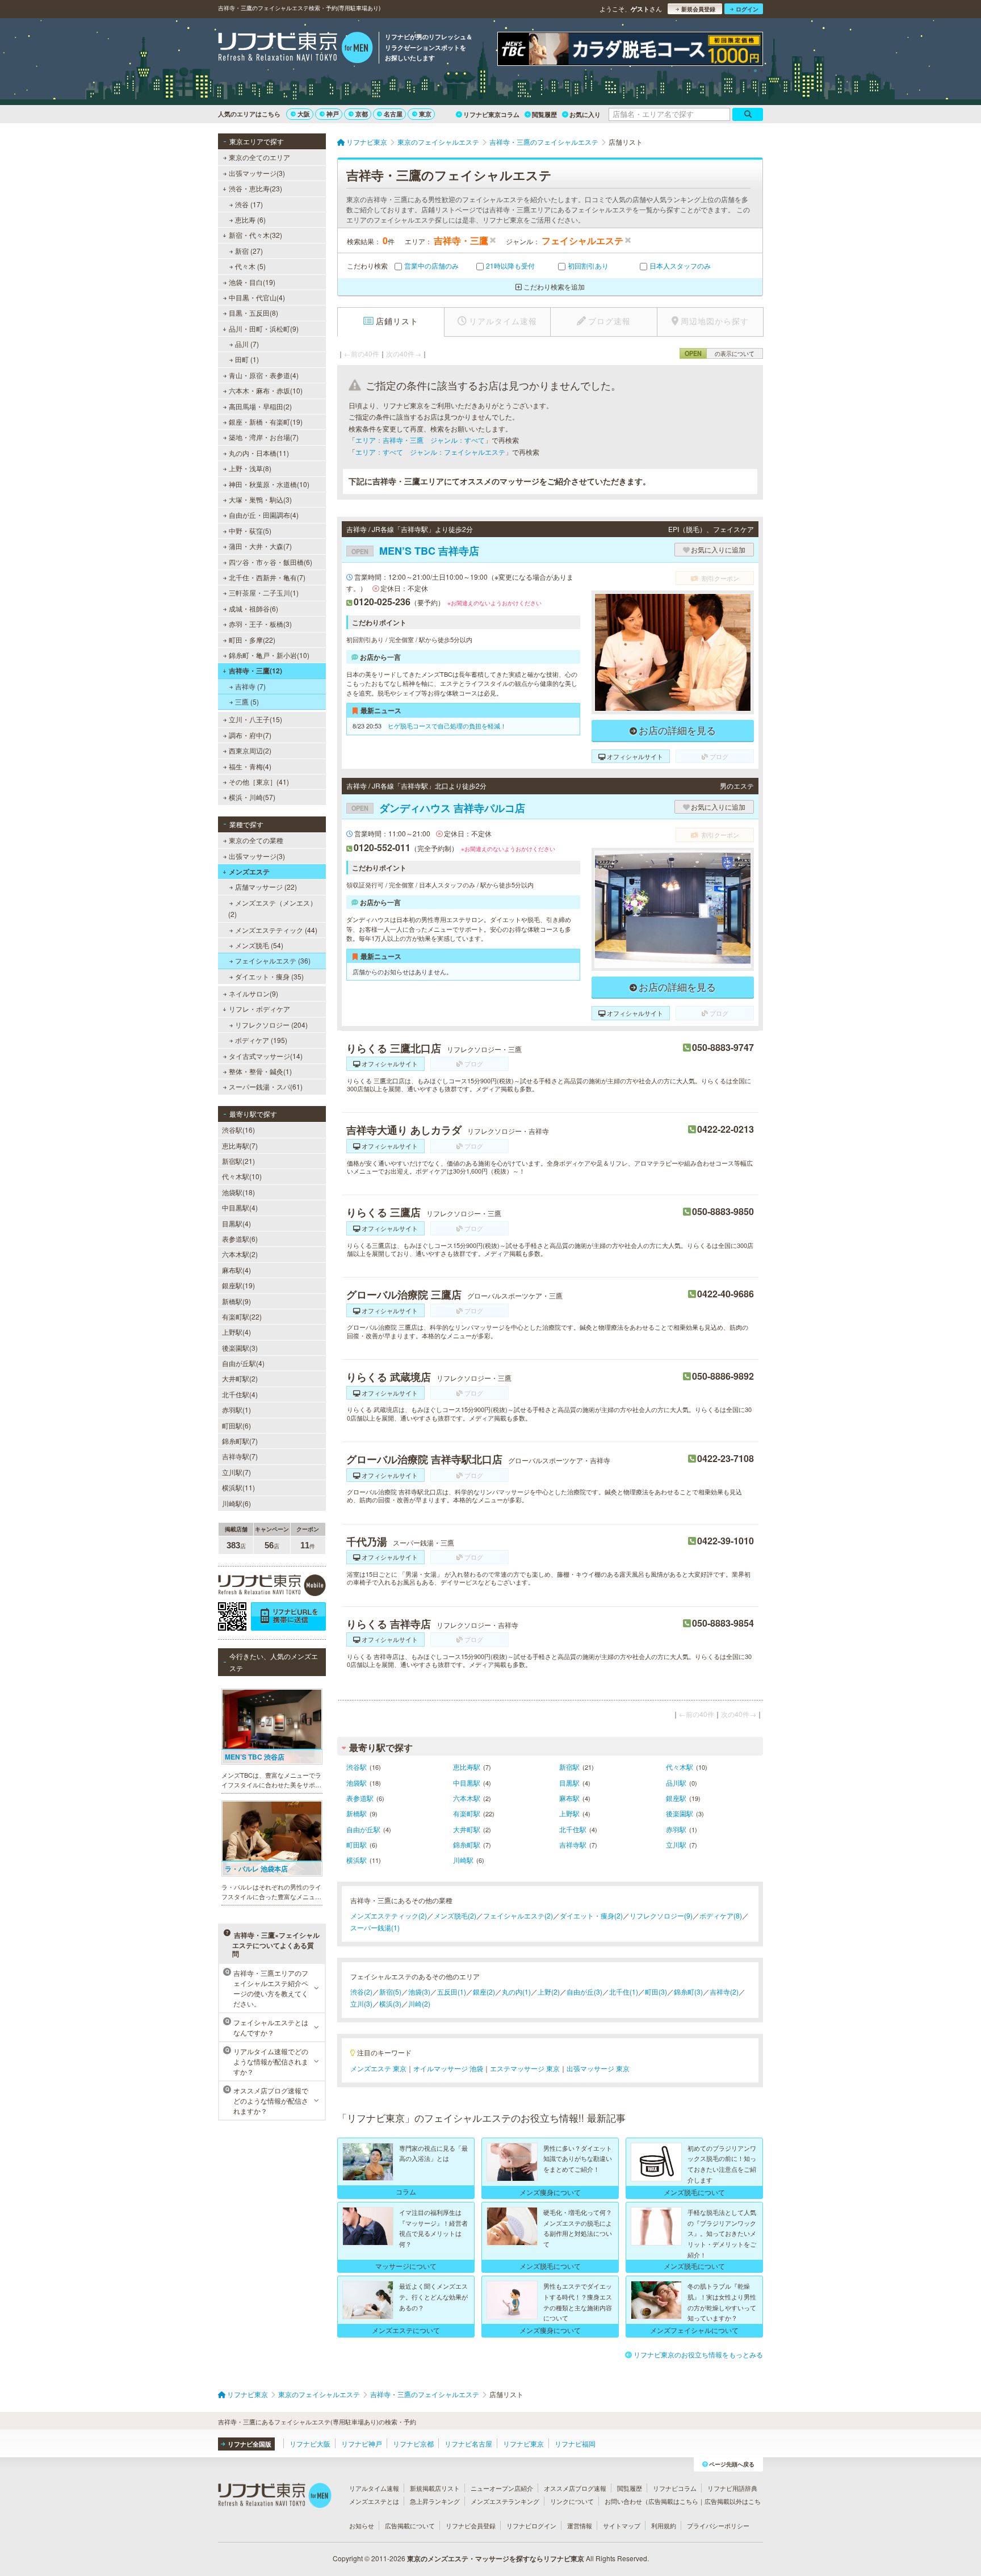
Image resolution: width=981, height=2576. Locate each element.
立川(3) (361, 2003)
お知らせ (362, 2525)
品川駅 (676, 1783)
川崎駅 (463, 1860)
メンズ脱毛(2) (455, 1915)
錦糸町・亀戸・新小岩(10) (269, 655)
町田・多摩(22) (252, 640)
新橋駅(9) (236, 1301)
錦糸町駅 (467, 1844)
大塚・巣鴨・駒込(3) (260, 499)
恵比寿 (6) (250, 219)
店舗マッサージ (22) (266, 887)
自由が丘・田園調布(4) (264, 515)
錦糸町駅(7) (240, 1441)
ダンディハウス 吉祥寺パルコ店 (438, 808)
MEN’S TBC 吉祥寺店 (415, 551)
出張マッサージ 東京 (598, 2068)
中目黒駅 (467, 1783)
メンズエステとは (374, 2501)
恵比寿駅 (467, 1767)
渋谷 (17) (249, 204)
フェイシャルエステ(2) (518, 1915)
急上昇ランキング (435, 2501)
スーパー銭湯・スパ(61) (266, 1086)
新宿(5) (390, 1991)
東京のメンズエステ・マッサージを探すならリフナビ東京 (496, 2558)
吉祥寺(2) (724, 1991)
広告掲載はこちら (673, 2501)
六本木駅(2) (240, 1254)
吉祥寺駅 (573, 1844)
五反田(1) (452, 1991)
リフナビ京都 (413, 2443)
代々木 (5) (250, 266)
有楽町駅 (467, 1813)
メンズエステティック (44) (276, 930)
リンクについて (572, 2501)
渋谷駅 (357, 1767)
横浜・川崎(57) (252, 797)
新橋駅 (357, 1813)
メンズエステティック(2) (389, 1915)
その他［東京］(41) (259, 782)
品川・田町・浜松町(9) (264, 328)
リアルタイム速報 (374, 2488)
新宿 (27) (249, 251)
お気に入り (585, 114)
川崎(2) (419, 2003)
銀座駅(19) (238, 1285)
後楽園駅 (680, 1813)
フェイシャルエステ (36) (273, 960)
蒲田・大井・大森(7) (260, 546)
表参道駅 (360, 1798)
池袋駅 (357, 1783)
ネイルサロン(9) (253, 993)
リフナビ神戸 (362, 2443)
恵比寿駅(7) (240, 1145)
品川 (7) (247, 344)
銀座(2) (484, 1991)
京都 (362, 114)
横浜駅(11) (238, 1487)
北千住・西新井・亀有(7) (267, 577)
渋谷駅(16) (238, 1130)
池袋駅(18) (238, 1192)
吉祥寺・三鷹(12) (255, 671)
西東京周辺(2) (250, 750)
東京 (425, 114)
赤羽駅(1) (236, 1410)
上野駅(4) (236, 1332)
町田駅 (357, 1844)
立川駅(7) (236, 1472)
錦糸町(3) (688, 1991)
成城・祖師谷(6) (253, 608)
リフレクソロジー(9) (661, 1915)
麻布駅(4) (236, 1270)
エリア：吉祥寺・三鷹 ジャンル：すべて (420, 440)
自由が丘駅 (363, 1829)
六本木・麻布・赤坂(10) (266, 390)
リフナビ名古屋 (468, 2443)
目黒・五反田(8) (253, 313)
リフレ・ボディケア (259, 1009)
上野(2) (549, 1991)
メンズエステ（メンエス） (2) (272, 908)
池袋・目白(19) (252, 282)
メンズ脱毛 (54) (259, 945)
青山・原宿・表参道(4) (264, 375)
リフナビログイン (531, 2525)
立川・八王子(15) (255, 719)
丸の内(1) (516, 1991)
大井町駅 (467, 1829)
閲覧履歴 (544, 114)
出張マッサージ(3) (257, 173)
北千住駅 (573, 1829)
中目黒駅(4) (240, 1207)
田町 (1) (247, 359)
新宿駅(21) (238, 1161)
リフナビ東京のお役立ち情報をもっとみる (698, 2354)
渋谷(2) (361, 1991)
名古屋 (393, 114)
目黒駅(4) (236, 1223)
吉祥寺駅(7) (240, 1456)
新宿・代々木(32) (255, 235)
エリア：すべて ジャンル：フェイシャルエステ (430, 452)
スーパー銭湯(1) (375, 1927)
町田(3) (656, 1991)
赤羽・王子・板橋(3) (260, 624)
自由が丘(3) (584, 1991)
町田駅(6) (236, 1425)
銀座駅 (676, 1798)
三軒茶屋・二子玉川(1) (264, 592)
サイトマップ (622, 2525)
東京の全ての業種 (256, 840)
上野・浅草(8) (250, 468)
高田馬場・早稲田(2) (260, 406)
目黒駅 (569, 1783)
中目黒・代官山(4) (257, 297)
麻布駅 (569, 1798)
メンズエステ (249, 872)
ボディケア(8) (721, 1915)
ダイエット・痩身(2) (591, 1915)
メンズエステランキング (505, 2501)
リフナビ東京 (523, 2443)
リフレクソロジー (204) (271, 1025)
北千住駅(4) (240, 1394)
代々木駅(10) (242, 1176)
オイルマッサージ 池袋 (448, 2068)
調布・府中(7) (250, 735)
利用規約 (664, 2525)
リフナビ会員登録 (471, 2525)
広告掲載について (410, 2525)
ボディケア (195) (261, 1040)
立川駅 (676, 1844)
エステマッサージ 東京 (525, 2068)
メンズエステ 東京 (378, 2068)
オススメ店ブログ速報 (575, 2488)
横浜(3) (390, 2003)
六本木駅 (467, 1798)
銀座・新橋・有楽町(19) (266, 422)
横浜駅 (357, 1860)
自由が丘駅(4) (243, 1363)
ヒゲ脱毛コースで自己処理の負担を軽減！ (447, 726)
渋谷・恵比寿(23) (255, 188)
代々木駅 (680, 1767)
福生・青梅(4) (250, 766)
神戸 (333, 114)
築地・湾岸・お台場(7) (264, 437)
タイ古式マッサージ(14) (266, 1056)
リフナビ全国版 (250, 2444)
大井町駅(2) (240, 1378)
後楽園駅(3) (240, 1348)
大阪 (304, 114)
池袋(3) (419, 1991)
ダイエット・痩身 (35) (269, 976)
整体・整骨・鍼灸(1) (260, 1071)
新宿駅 (569, 1767)
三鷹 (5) (247, 701)
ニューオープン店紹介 (502, 2488)
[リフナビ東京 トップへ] (295, 49)
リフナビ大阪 (310, 2443)
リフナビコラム (675, 2488)
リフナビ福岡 (575, 2443)
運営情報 (580, 2525)
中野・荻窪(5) (250, 531)
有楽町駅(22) (242, 1316)
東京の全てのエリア (259, 157)
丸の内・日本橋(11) (259, 453)
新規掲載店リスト (435, 2488)
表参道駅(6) (240, 1239)
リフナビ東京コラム (491, 114)
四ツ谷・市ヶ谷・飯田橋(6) (271, 562)
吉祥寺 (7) (250, 686)
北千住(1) (624, 1991)
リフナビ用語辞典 (732, 2488)
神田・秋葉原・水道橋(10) (269, 484)
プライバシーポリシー (718, 2525)
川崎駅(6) (236, 1503)
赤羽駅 (676, 1829)
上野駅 (569, 1813)
